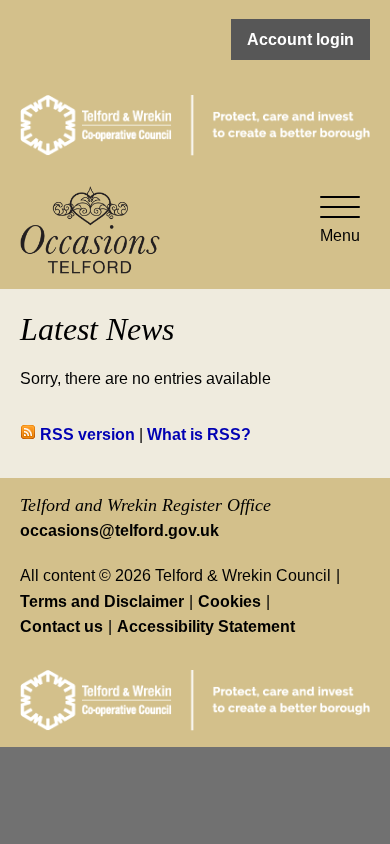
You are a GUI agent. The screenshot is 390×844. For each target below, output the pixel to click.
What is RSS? (199, 434)
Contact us (61, 626)
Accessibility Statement (206, 626)
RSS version (85, 434)
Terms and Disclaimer (102, 601)
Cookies (229, 601)
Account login (300, 39)
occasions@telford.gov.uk (119, 530)
